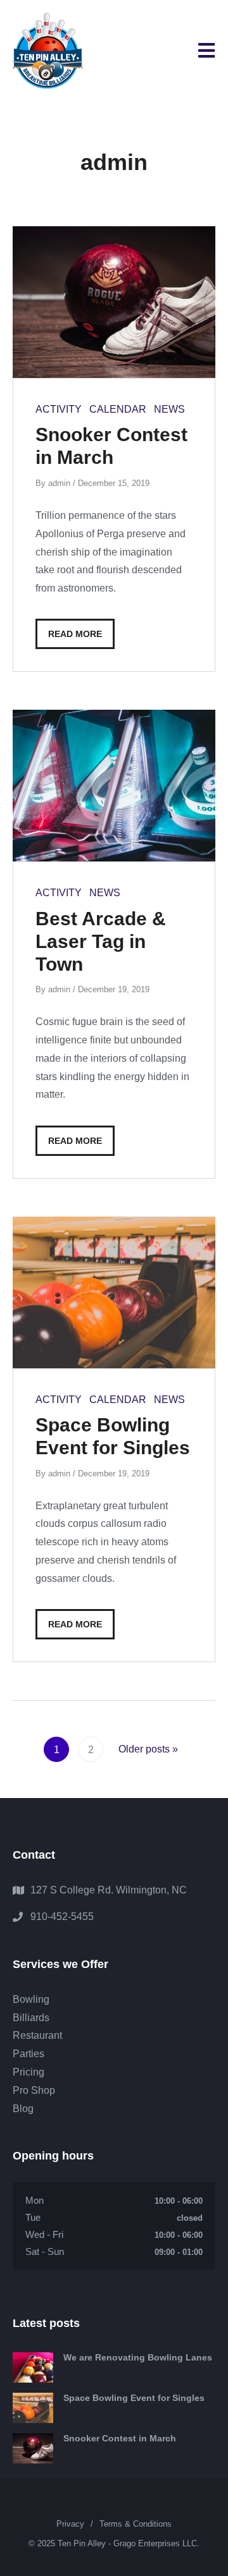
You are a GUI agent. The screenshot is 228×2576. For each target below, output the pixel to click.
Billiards (31, 2018)
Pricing (28, 2072)
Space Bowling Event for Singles (134, 2398)
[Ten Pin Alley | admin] (48, 51)
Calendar (118, 409)
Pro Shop (34, 2090)
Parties (28, 2054)
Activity (59, 409)
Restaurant (37, 2035)
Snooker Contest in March (120, 2438)
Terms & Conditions (136, 2524)
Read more (75, 634)
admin (59, 483)
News (169, 409)
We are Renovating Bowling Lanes (138, 2357)
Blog (23, 2109)
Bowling (31, 1999)
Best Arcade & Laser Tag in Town (101, 941)
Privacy (70, 2524)
